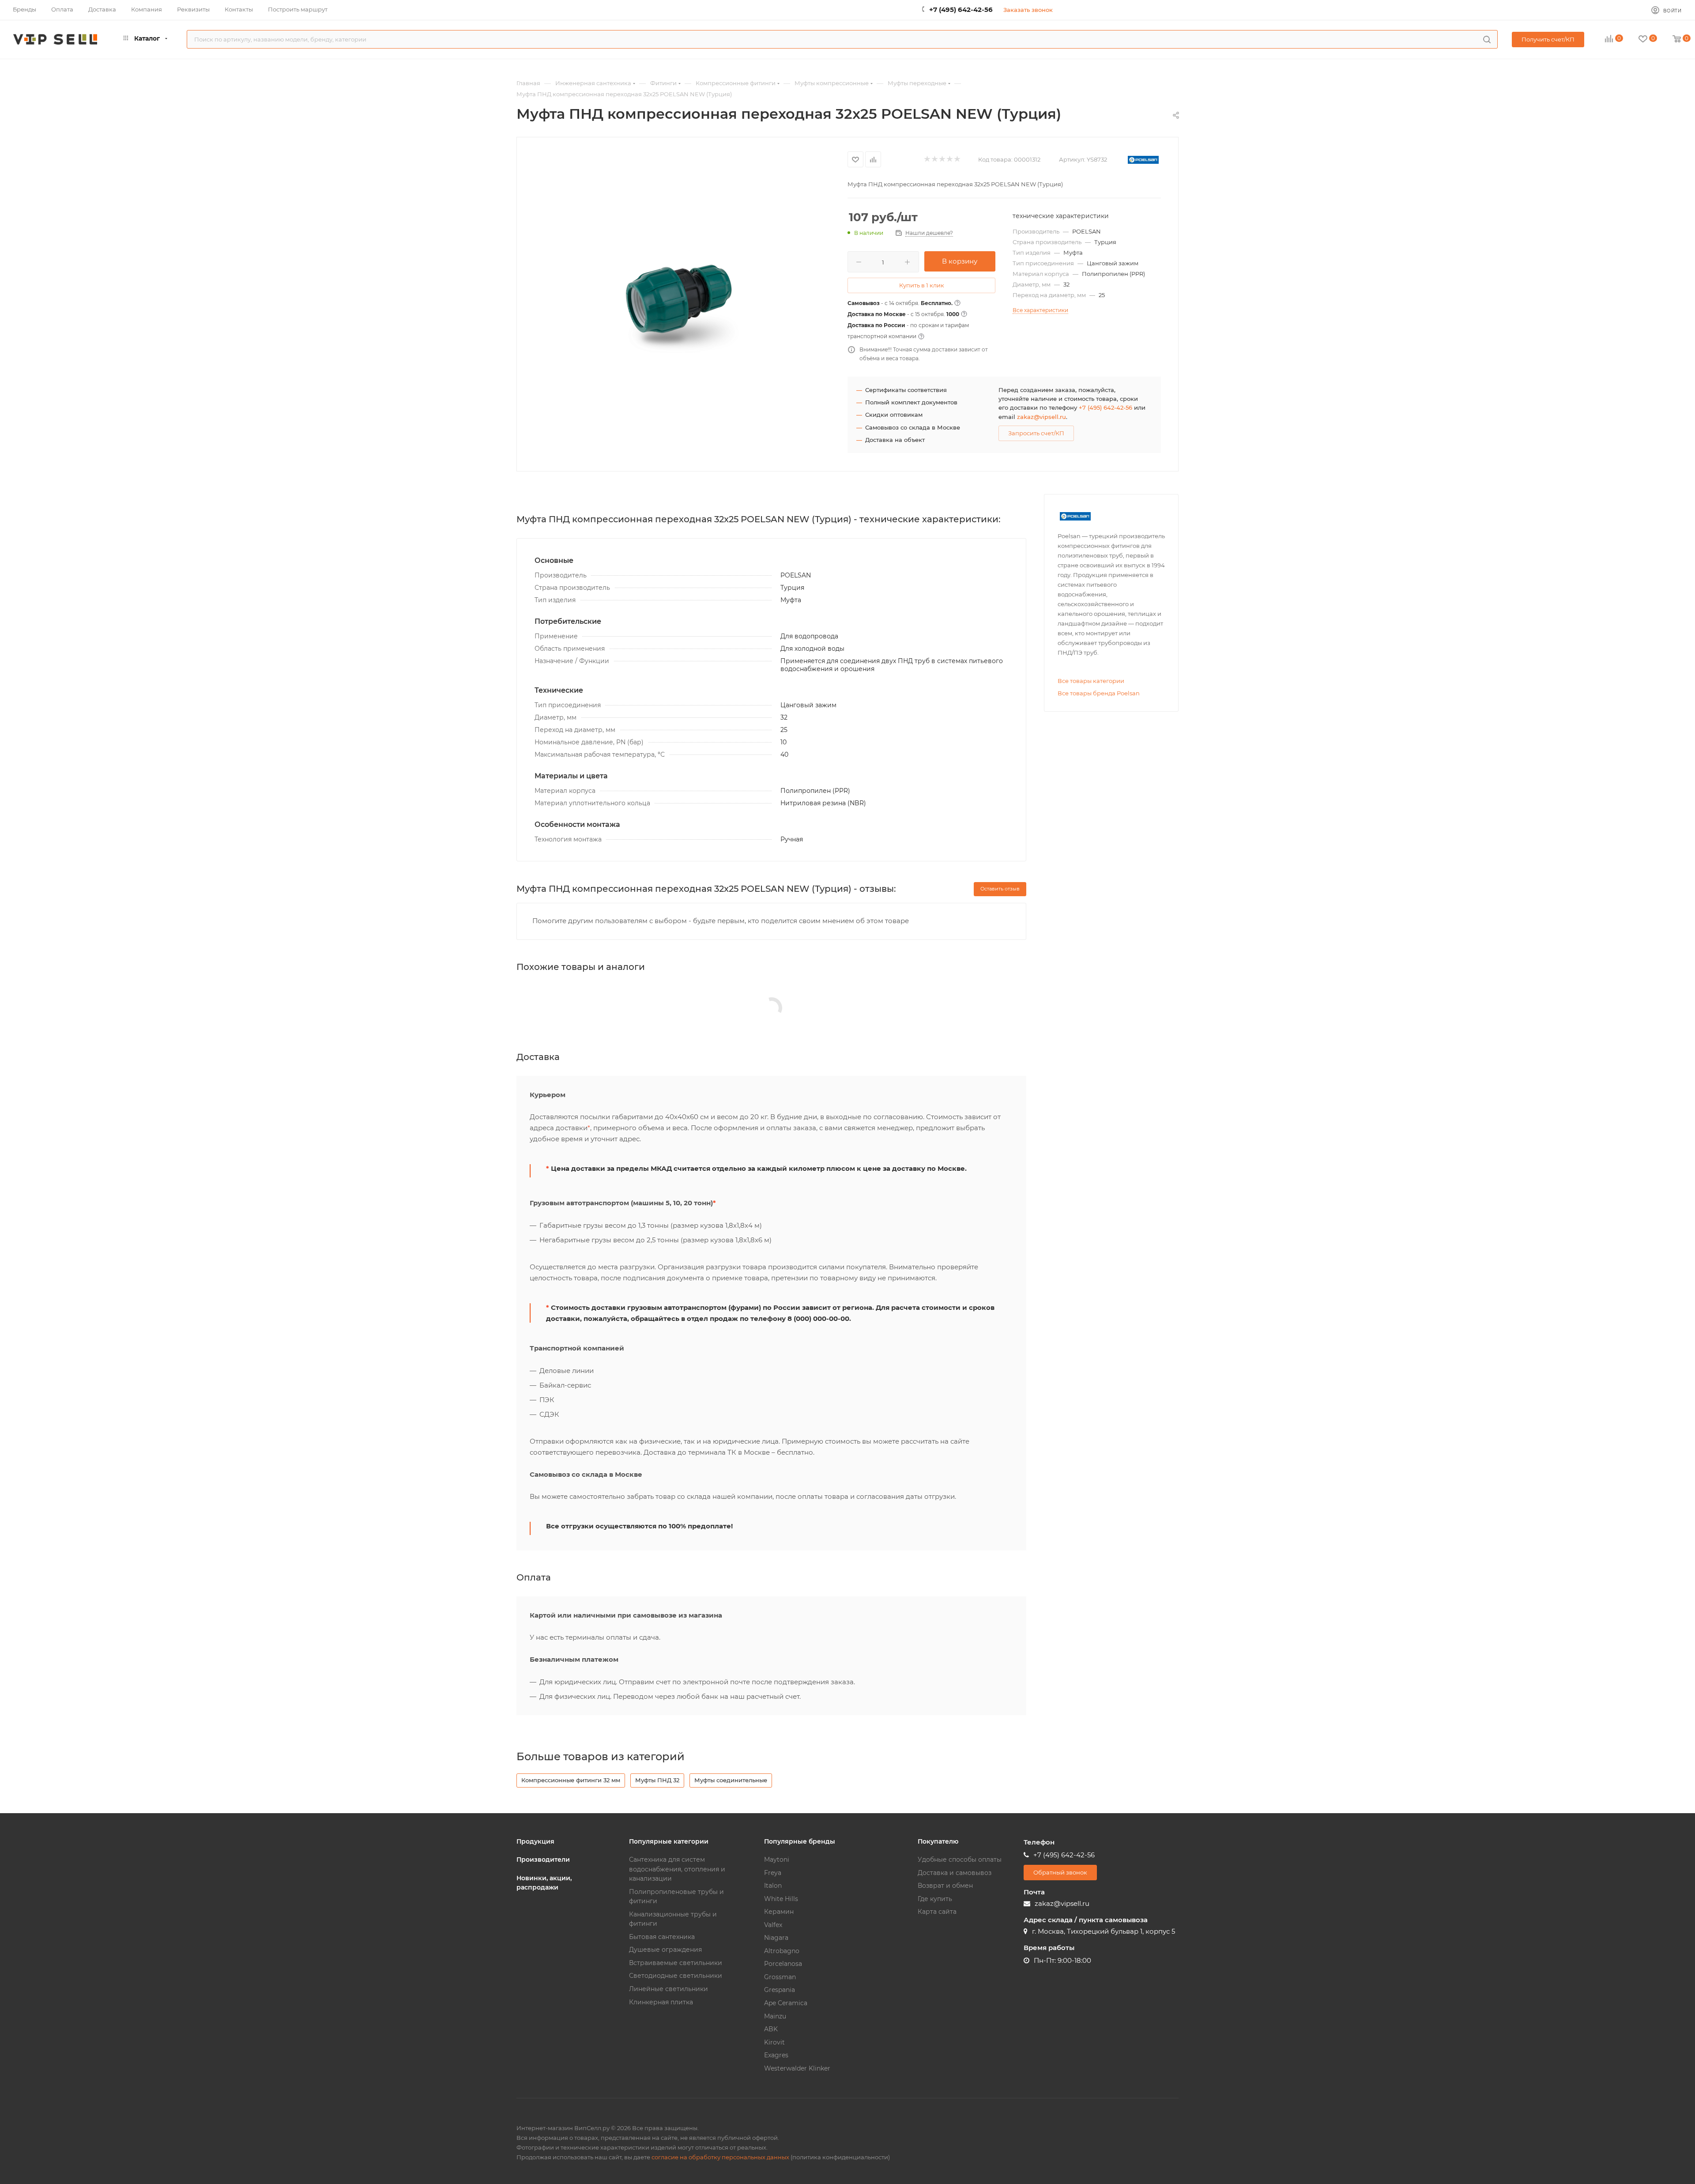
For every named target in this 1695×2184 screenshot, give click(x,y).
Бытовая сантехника (662, 1937)
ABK (771, 2029)
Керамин (779, 1912)
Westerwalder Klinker (797, 2068)
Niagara (776, 1938)
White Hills (781, 1899)
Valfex (773, 1925)
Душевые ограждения (665, 1950)
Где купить (935, 1899)
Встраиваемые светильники (676, 1963)
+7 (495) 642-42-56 (961, 9)
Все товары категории (1091, 681)
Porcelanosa (783, 1964)
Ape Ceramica (786, 2003)
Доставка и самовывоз (955, 1873)
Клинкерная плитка (661, 2002)
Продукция (535, 1841)
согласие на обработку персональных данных (720, 2157)
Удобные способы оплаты (960, 1860)
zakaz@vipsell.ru (1041, 417)
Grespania (780, 1990)
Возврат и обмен (945, 1886)
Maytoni (777, 1860)
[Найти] (1487, 39)
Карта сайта (937, 1912)
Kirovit (774, 2042)
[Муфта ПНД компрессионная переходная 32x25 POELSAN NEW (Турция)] (682, 303)
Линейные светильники (669, 1989)
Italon (773, 1886)
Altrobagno (782, 1951)
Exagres (776, 2055)
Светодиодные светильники (676, 1976)
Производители (543, 1860)
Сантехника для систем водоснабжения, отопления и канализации (677, 1869)
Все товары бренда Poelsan (1099, 693)
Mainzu (775, 2016)
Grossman (780, 1977)
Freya (773, 1873)
